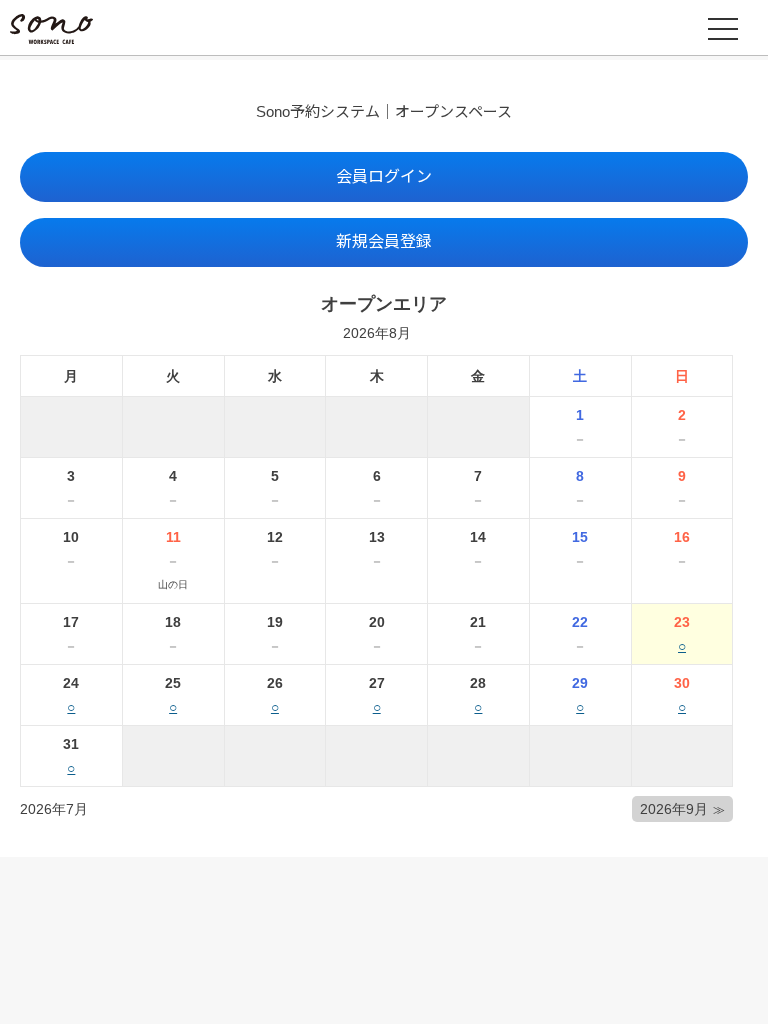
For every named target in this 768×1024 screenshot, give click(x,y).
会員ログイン (384, 176)
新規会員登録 (384, 241)
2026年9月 (674, 809)
